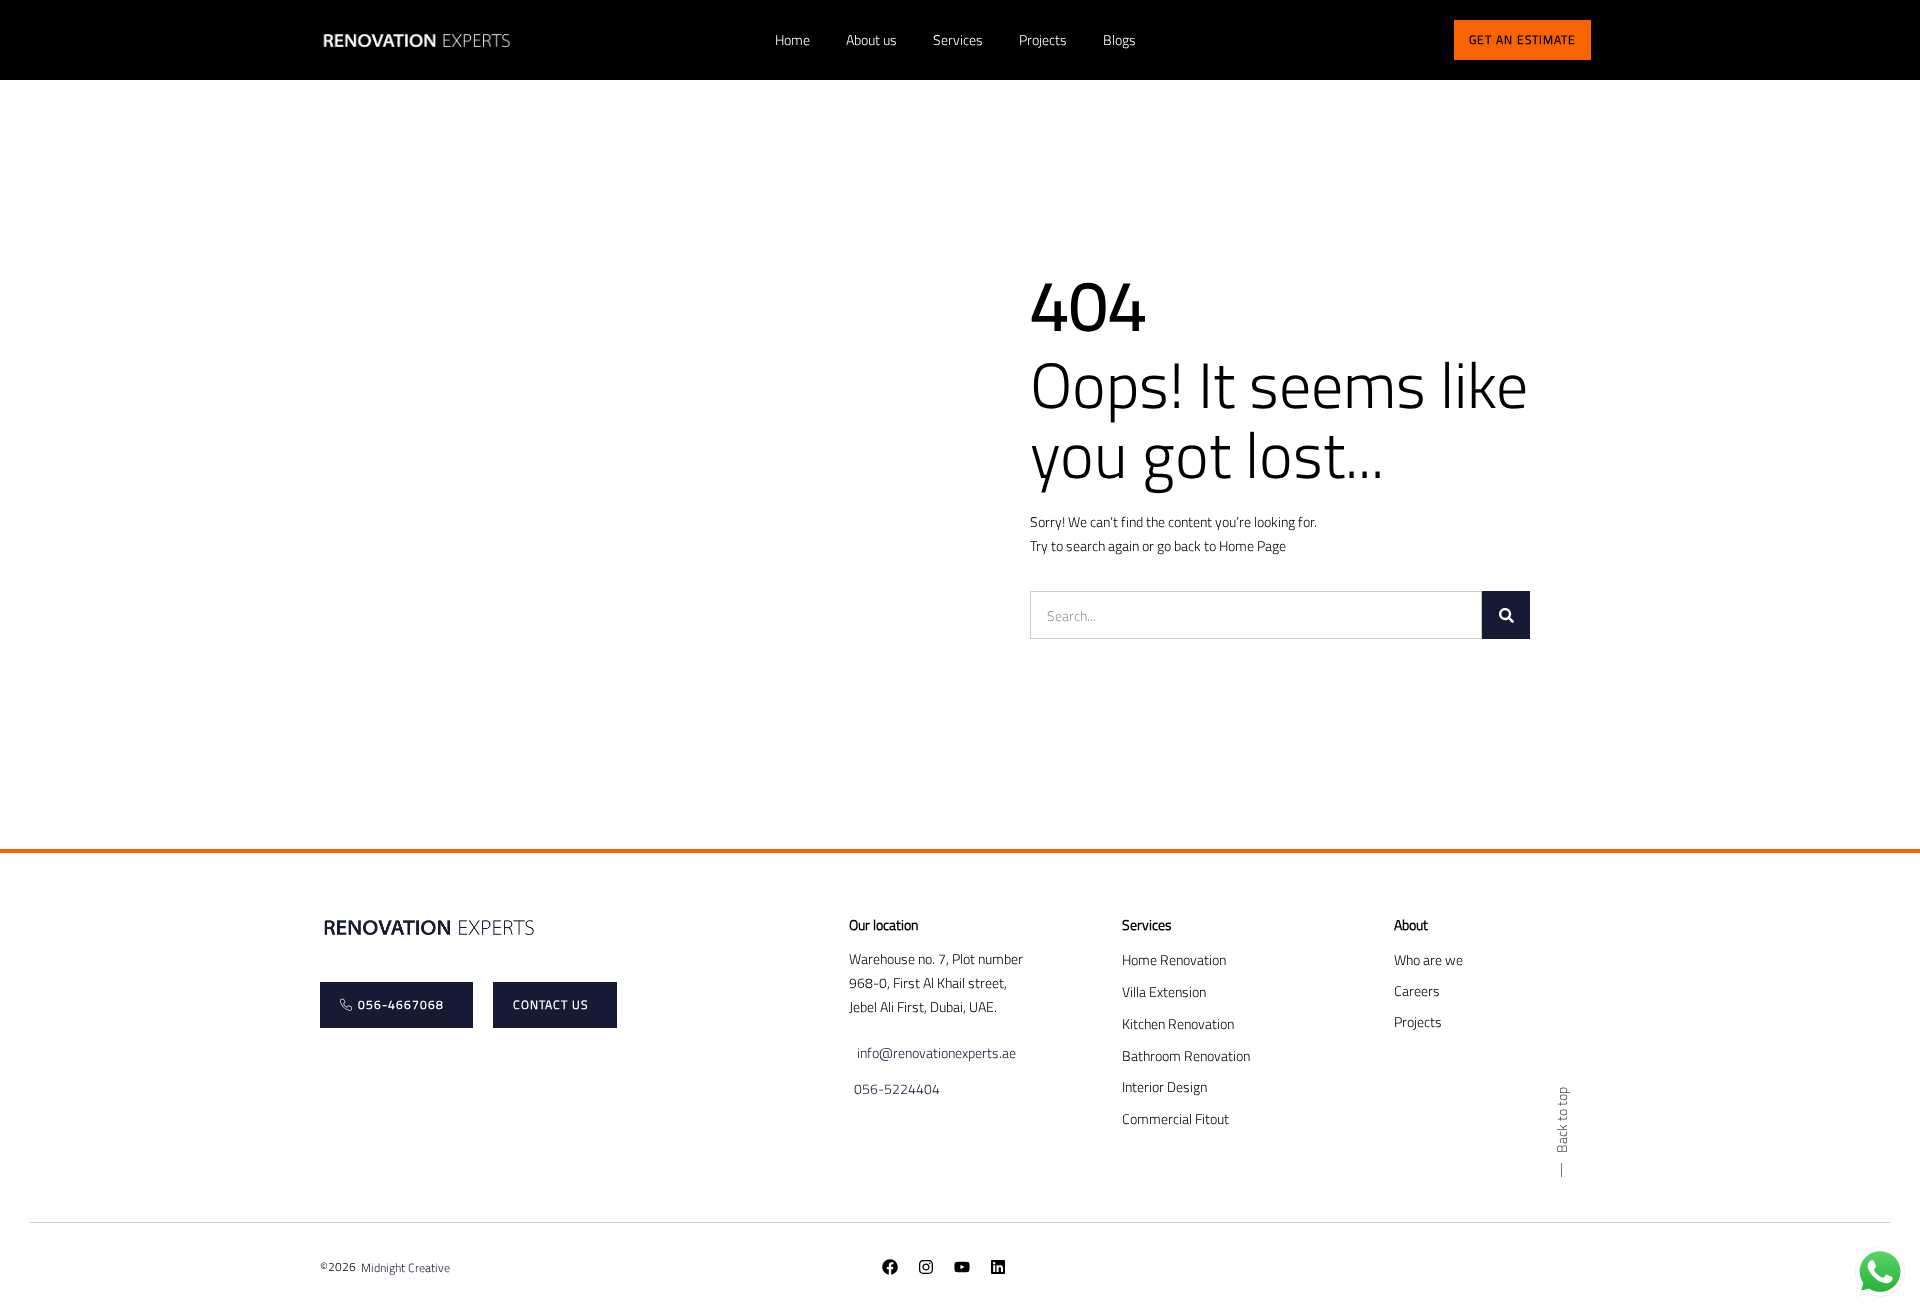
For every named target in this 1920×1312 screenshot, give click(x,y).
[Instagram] (926, 1267)
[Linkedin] (998, 1267)
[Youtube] (962, 1267)
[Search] (1506, 615)
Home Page (1252, 545)
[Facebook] (890, 1267)
